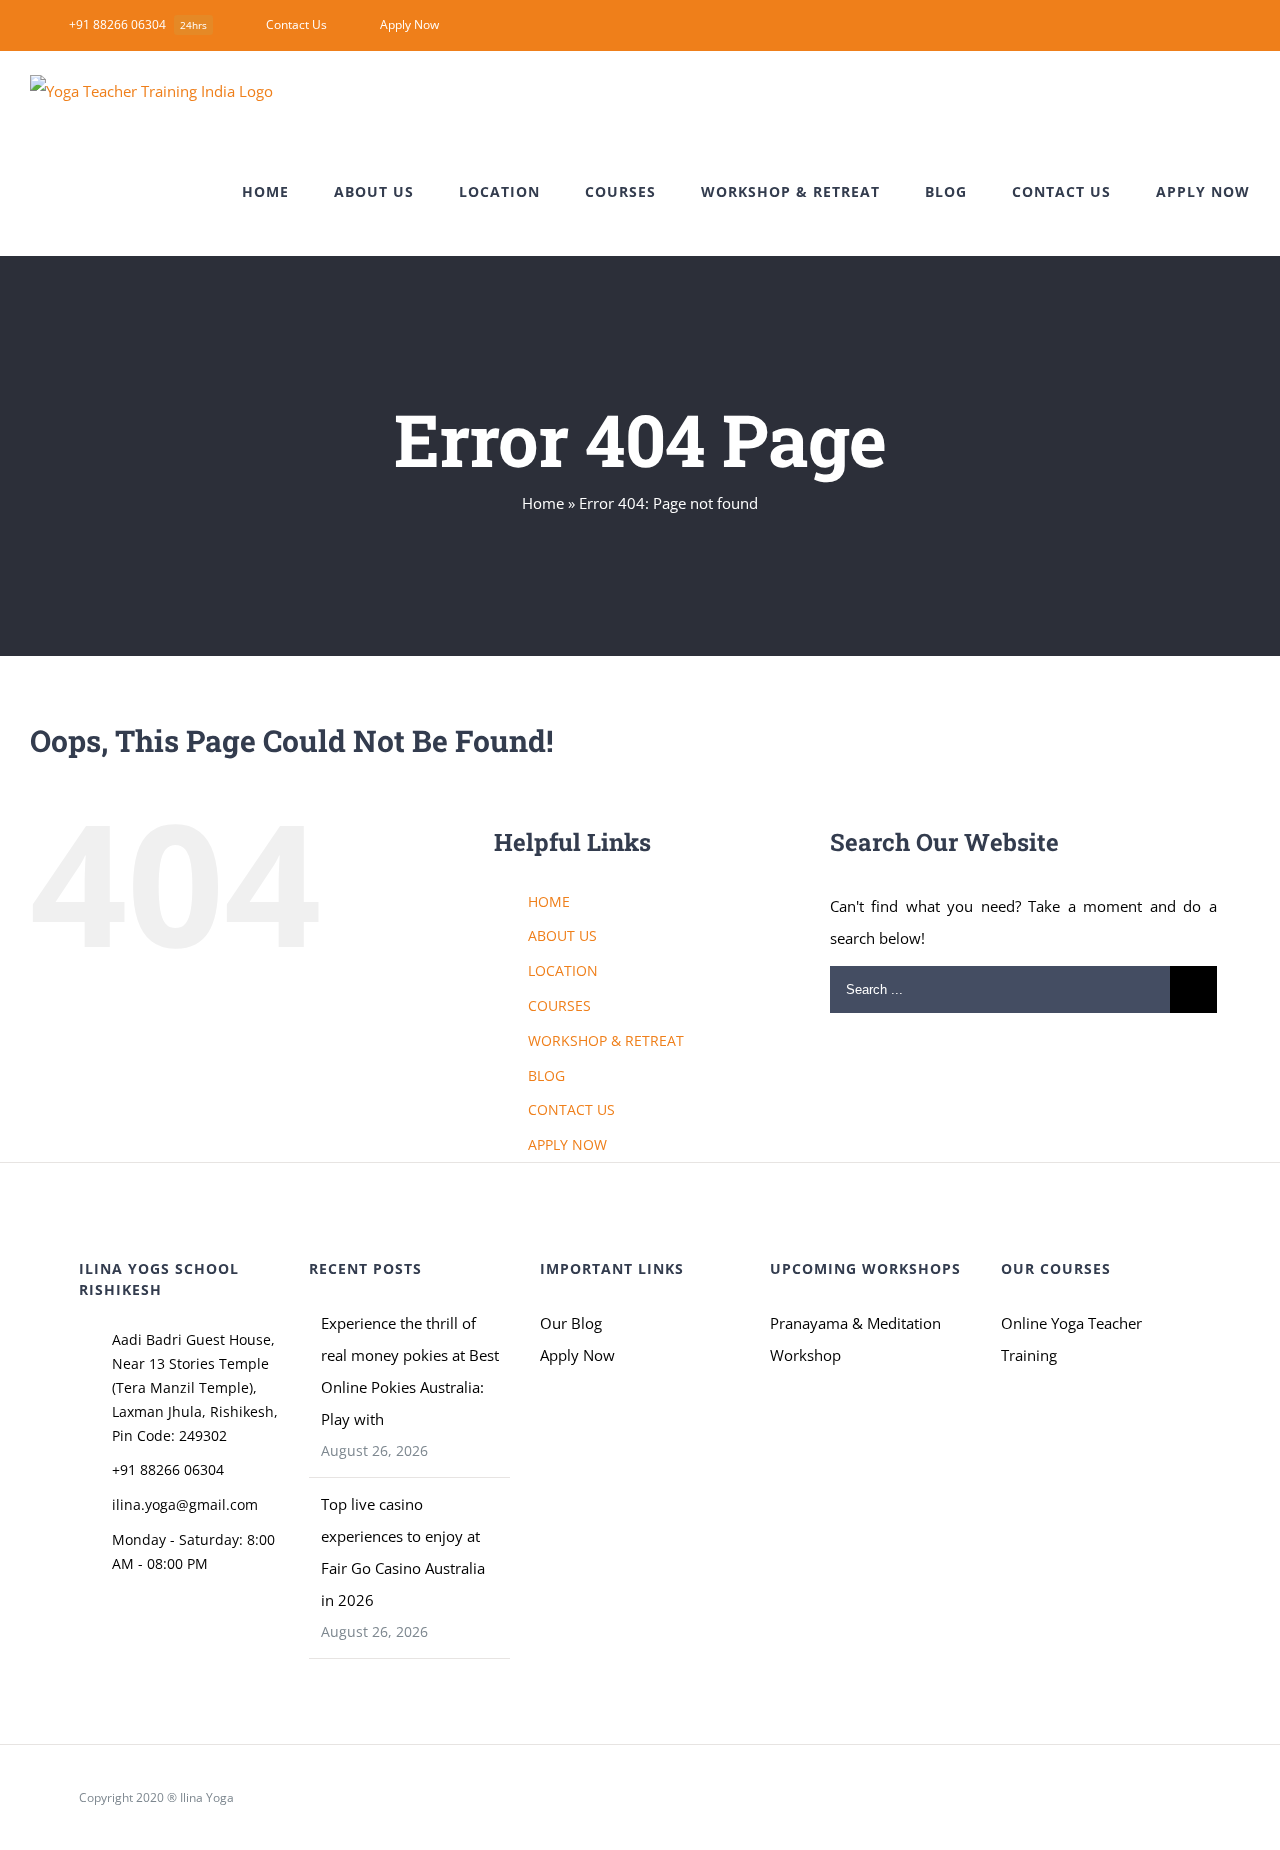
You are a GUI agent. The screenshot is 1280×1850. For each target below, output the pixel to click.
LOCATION (563, 970)
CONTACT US (571, 1109)
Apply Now (577, 1355)
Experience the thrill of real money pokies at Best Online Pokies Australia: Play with (410, 1371)
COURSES (559, 1005)
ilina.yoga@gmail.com (185, 1504)
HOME (549, 901)
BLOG (546, 1075)
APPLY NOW (567, 1144)
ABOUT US (562, 935)
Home (543, 503)
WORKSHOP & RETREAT (606, 1040)
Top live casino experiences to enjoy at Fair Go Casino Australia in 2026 (403, 1552)
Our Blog (571, 1323)
